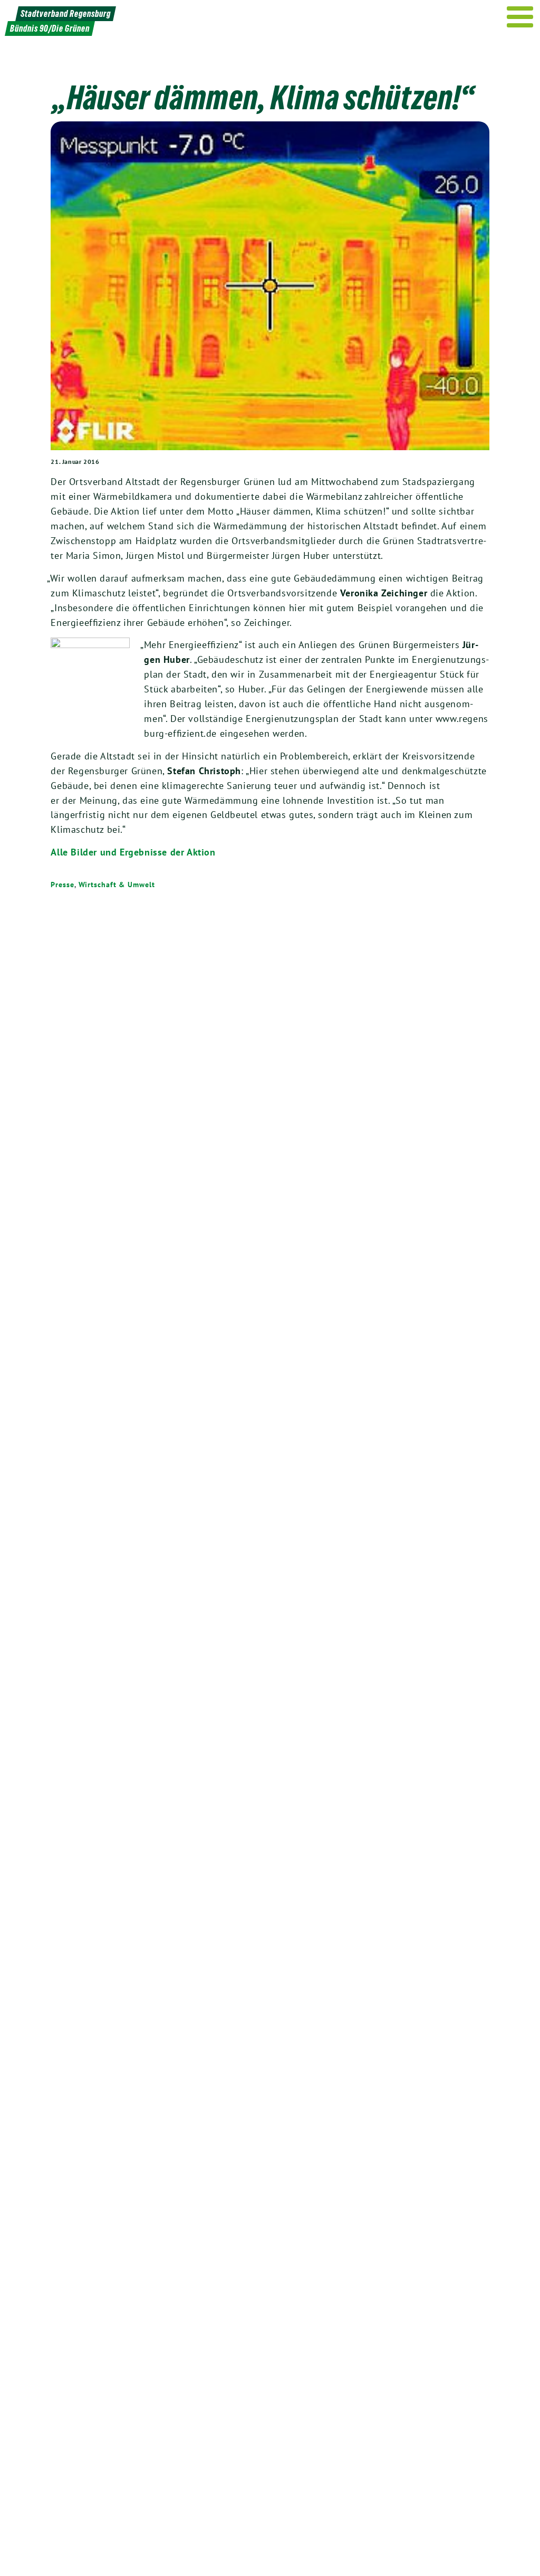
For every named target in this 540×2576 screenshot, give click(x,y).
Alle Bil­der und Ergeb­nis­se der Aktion (133, 852)
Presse (62, 885)
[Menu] (520, 17)
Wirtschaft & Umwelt (117, 885)
